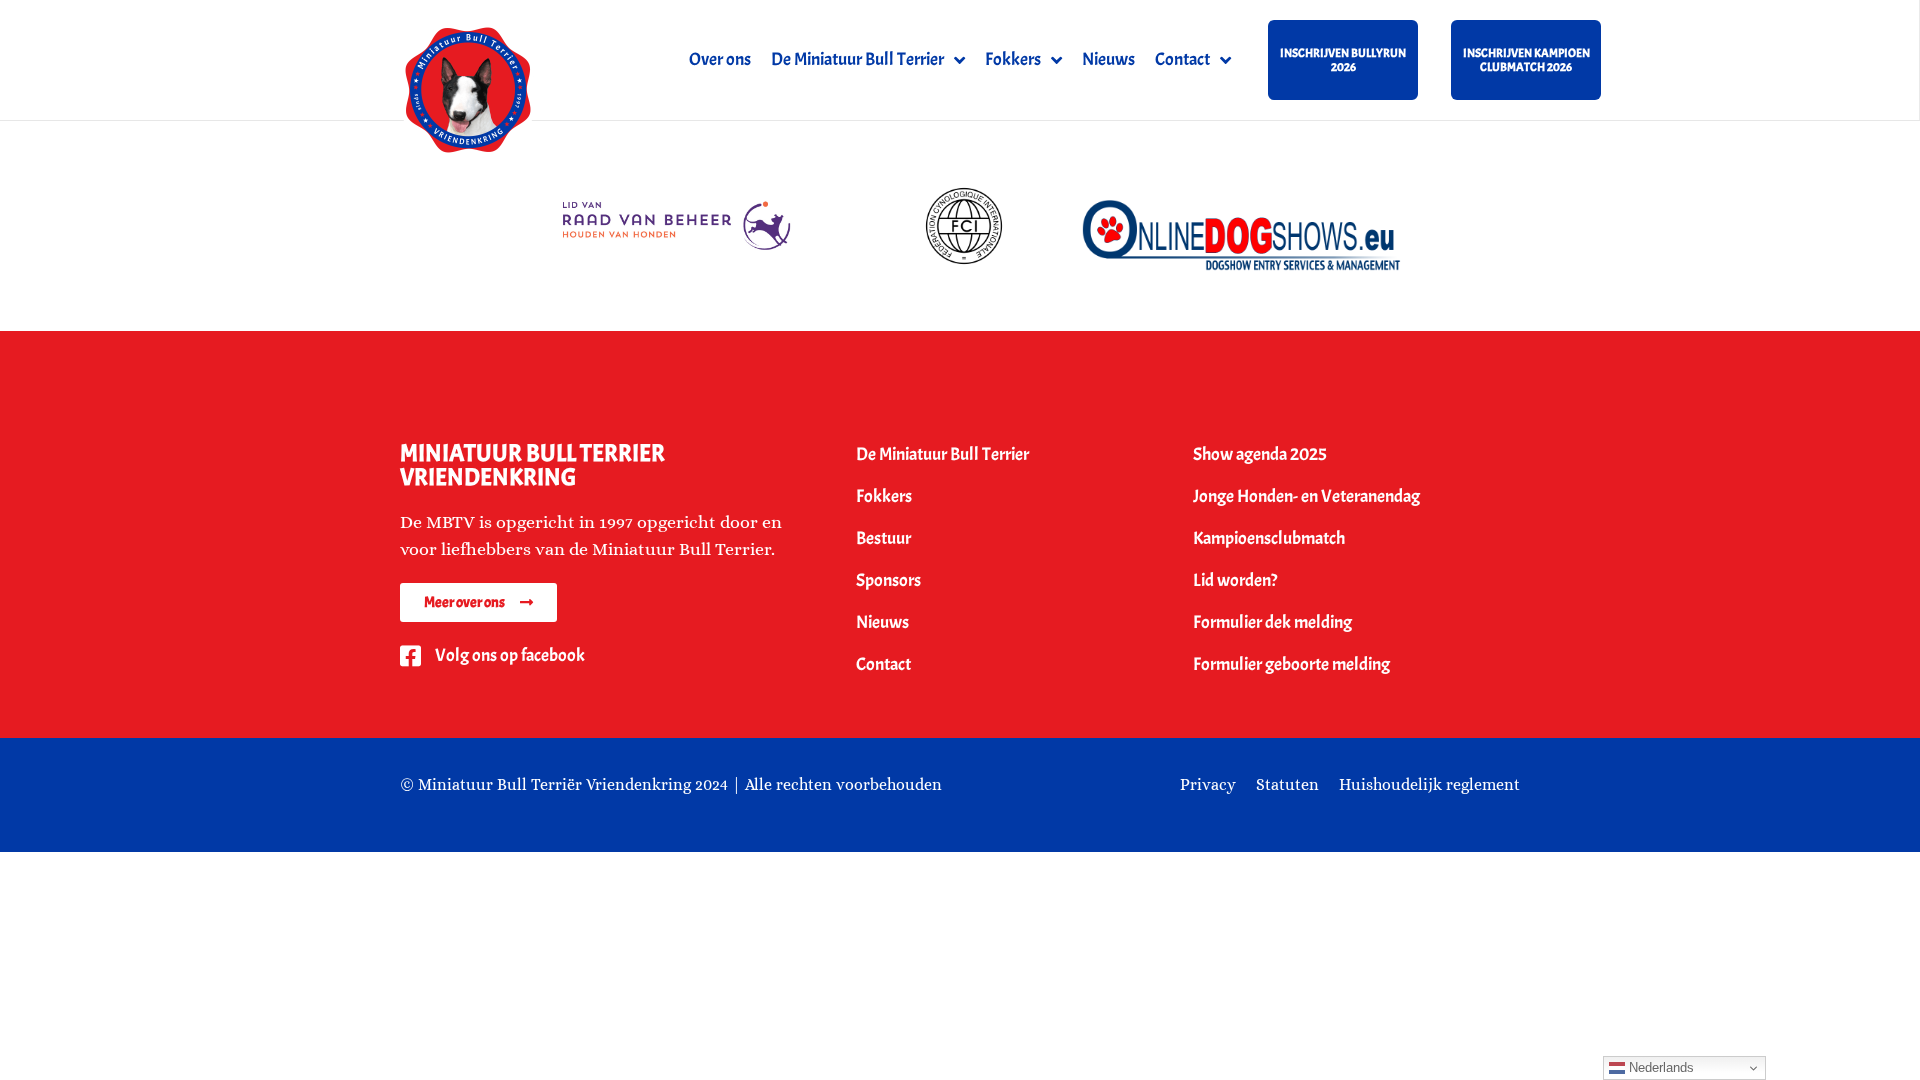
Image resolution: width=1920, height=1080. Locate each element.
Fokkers (1013, 59)
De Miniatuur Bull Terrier (857, 59)
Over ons (720, 59)
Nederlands (1659, 1067)
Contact (1182, 59)
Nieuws (1108, 59)
